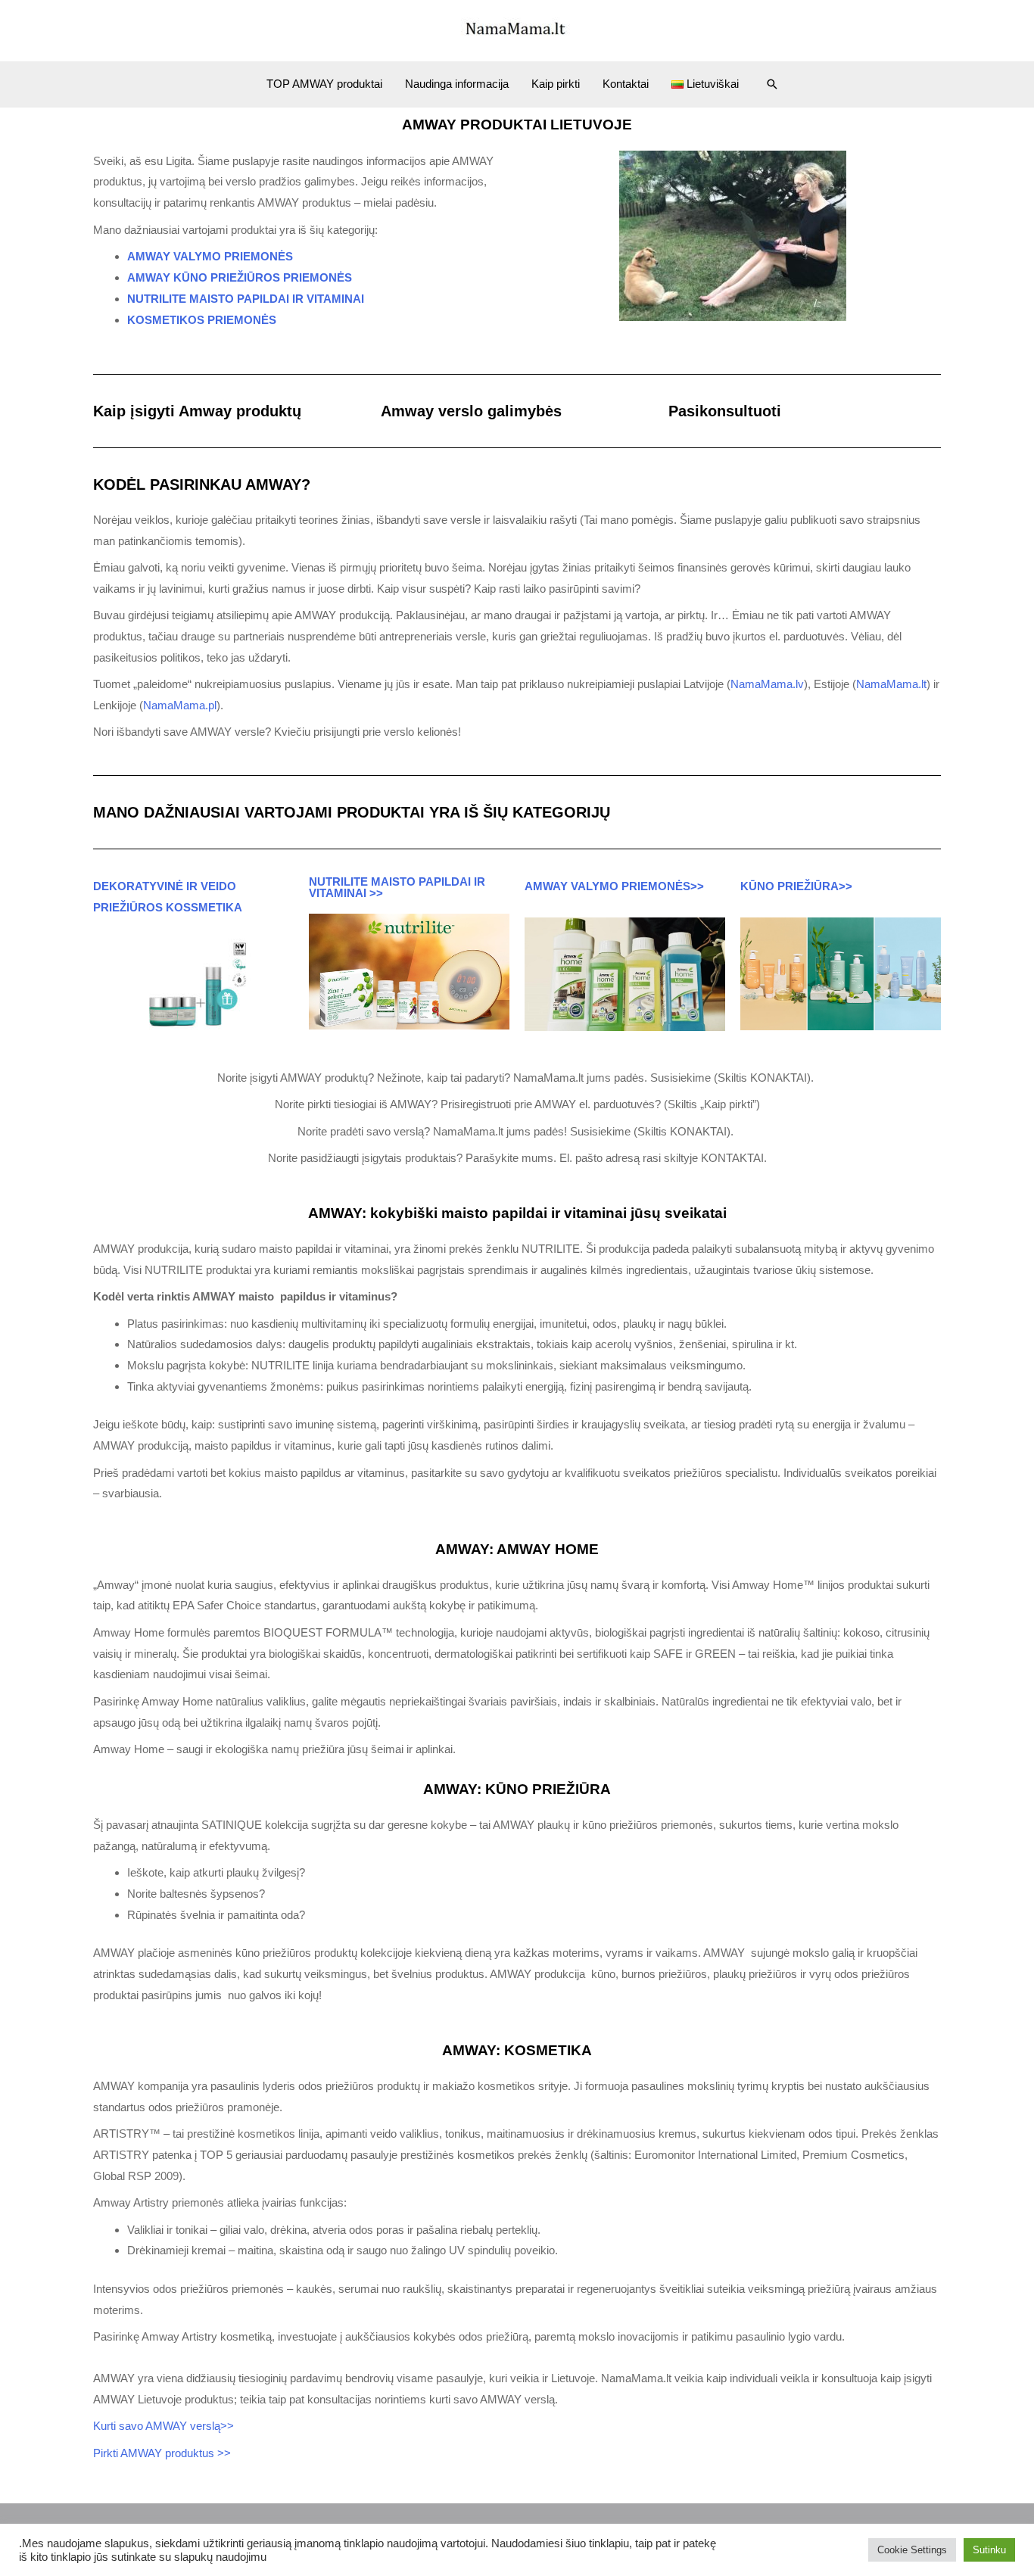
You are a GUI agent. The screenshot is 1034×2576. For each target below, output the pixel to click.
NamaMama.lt (891, 684)
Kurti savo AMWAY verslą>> (165, 2426)
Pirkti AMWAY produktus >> (162, 2453)
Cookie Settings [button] (912, 2550)
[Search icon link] (772, 84)
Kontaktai (626, 84)
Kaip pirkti (556, 84)
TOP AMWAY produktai (324, 84)
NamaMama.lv (767, 684)
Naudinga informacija (457, 84)
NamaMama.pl (180, 705)
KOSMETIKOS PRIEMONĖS (202, 320)
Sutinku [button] (989, 2550)
